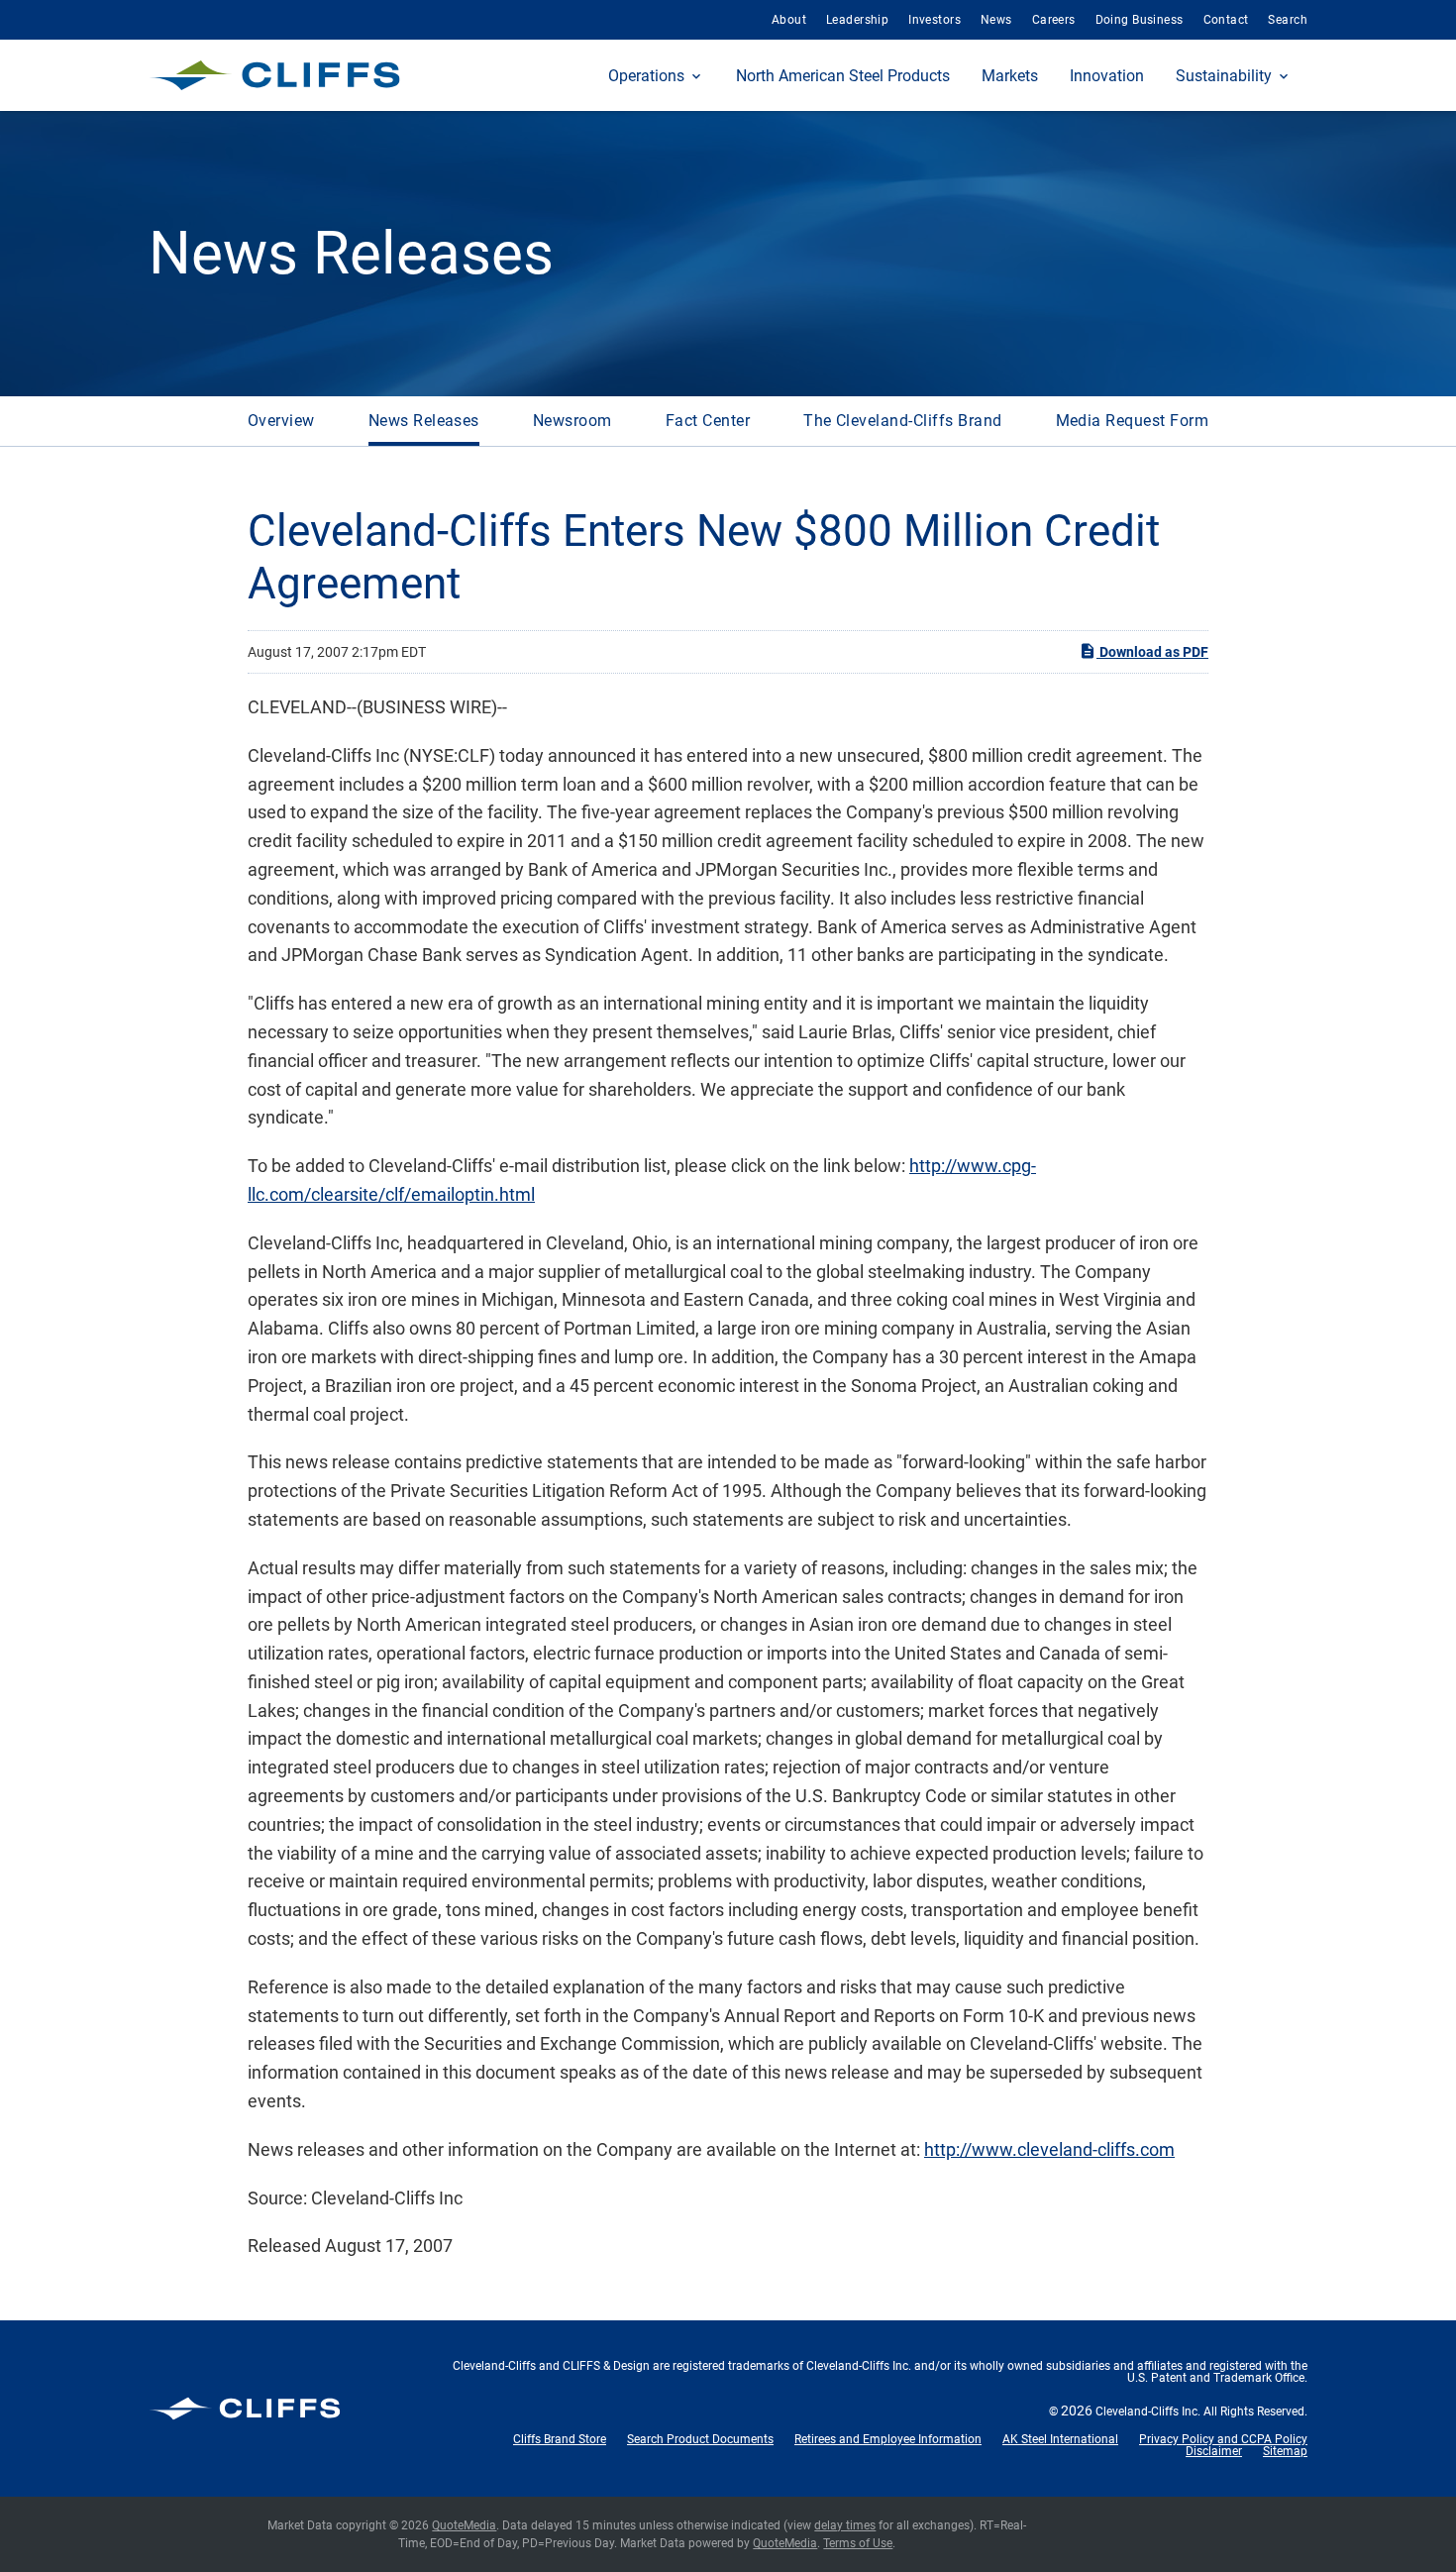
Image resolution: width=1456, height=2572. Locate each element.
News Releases (424, 421)
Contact (1226, 20)
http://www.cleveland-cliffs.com (1049, 2149)
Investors (935, 20)
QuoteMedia (464, 2525)
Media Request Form (1133, 421)
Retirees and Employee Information (888, 2439)
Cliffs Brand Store (560, 2439)
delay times (845, 2525)
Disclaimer (1214, 2451)
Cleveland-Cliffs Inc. (1148, 2411)
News (996, 20)
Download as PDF (1152, 652)
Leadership (857, 20)
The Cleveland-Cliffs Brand (902, 421)
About (789, 20)
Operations (646, 76)
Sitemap (1285, 2451)
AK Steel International (1060, 2439)
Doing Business (1140, 20)
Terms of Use (858, 2543)
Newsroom (572, 421)
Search (1288, 20)
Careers (1054, 20)
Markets (1010, 76)
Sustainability (1224, 76)
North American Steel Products (843, 76)
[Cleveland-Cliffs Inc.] (275, 75)
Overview (281, 421)
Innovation (1107, 76)
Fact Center (708, 421)
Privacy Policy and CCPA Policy (1223, 2439)
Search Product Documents (700, 2439)
